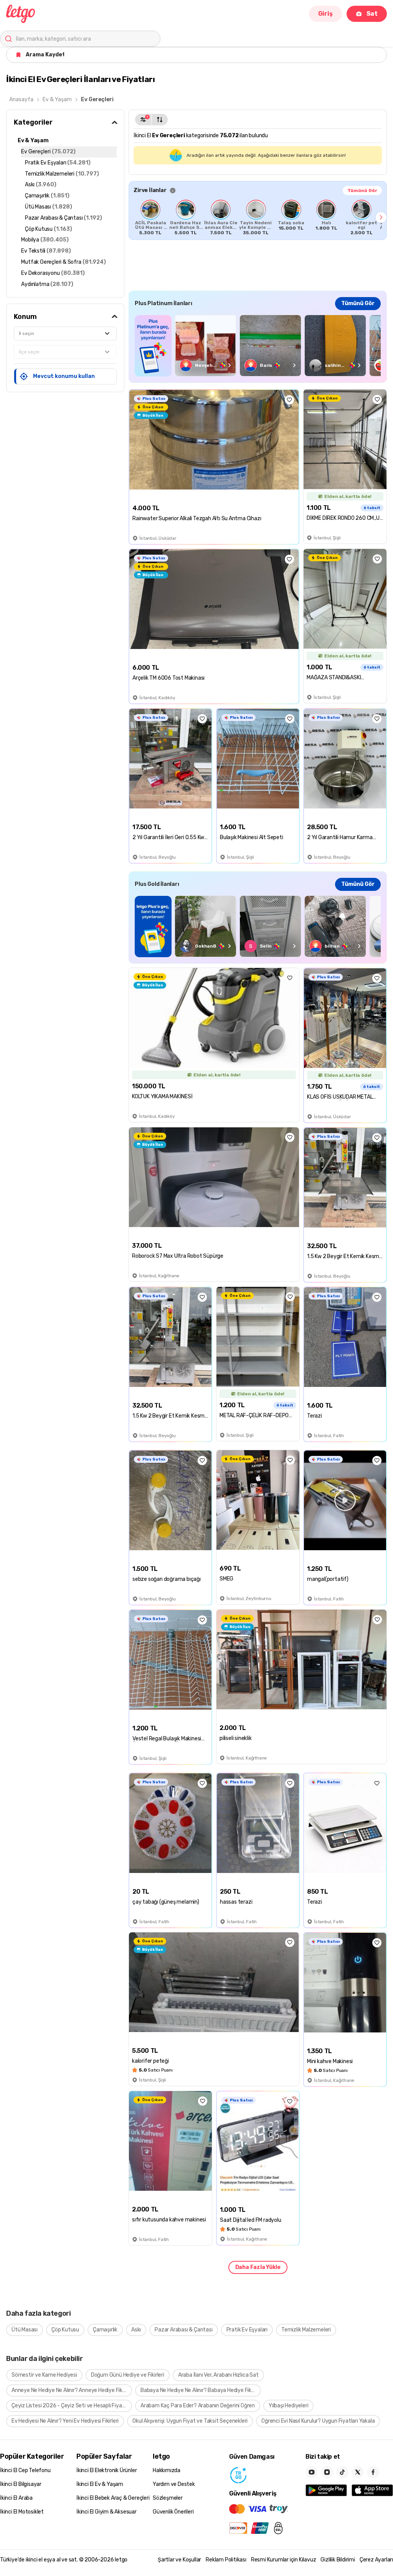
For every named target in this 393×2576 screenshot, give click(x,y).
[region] (258, 217)
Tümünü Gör (362, 191)
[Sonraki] (381, 217)
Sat (372, 14)
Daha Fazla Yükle (258, 2267)
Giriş (325, 14)
